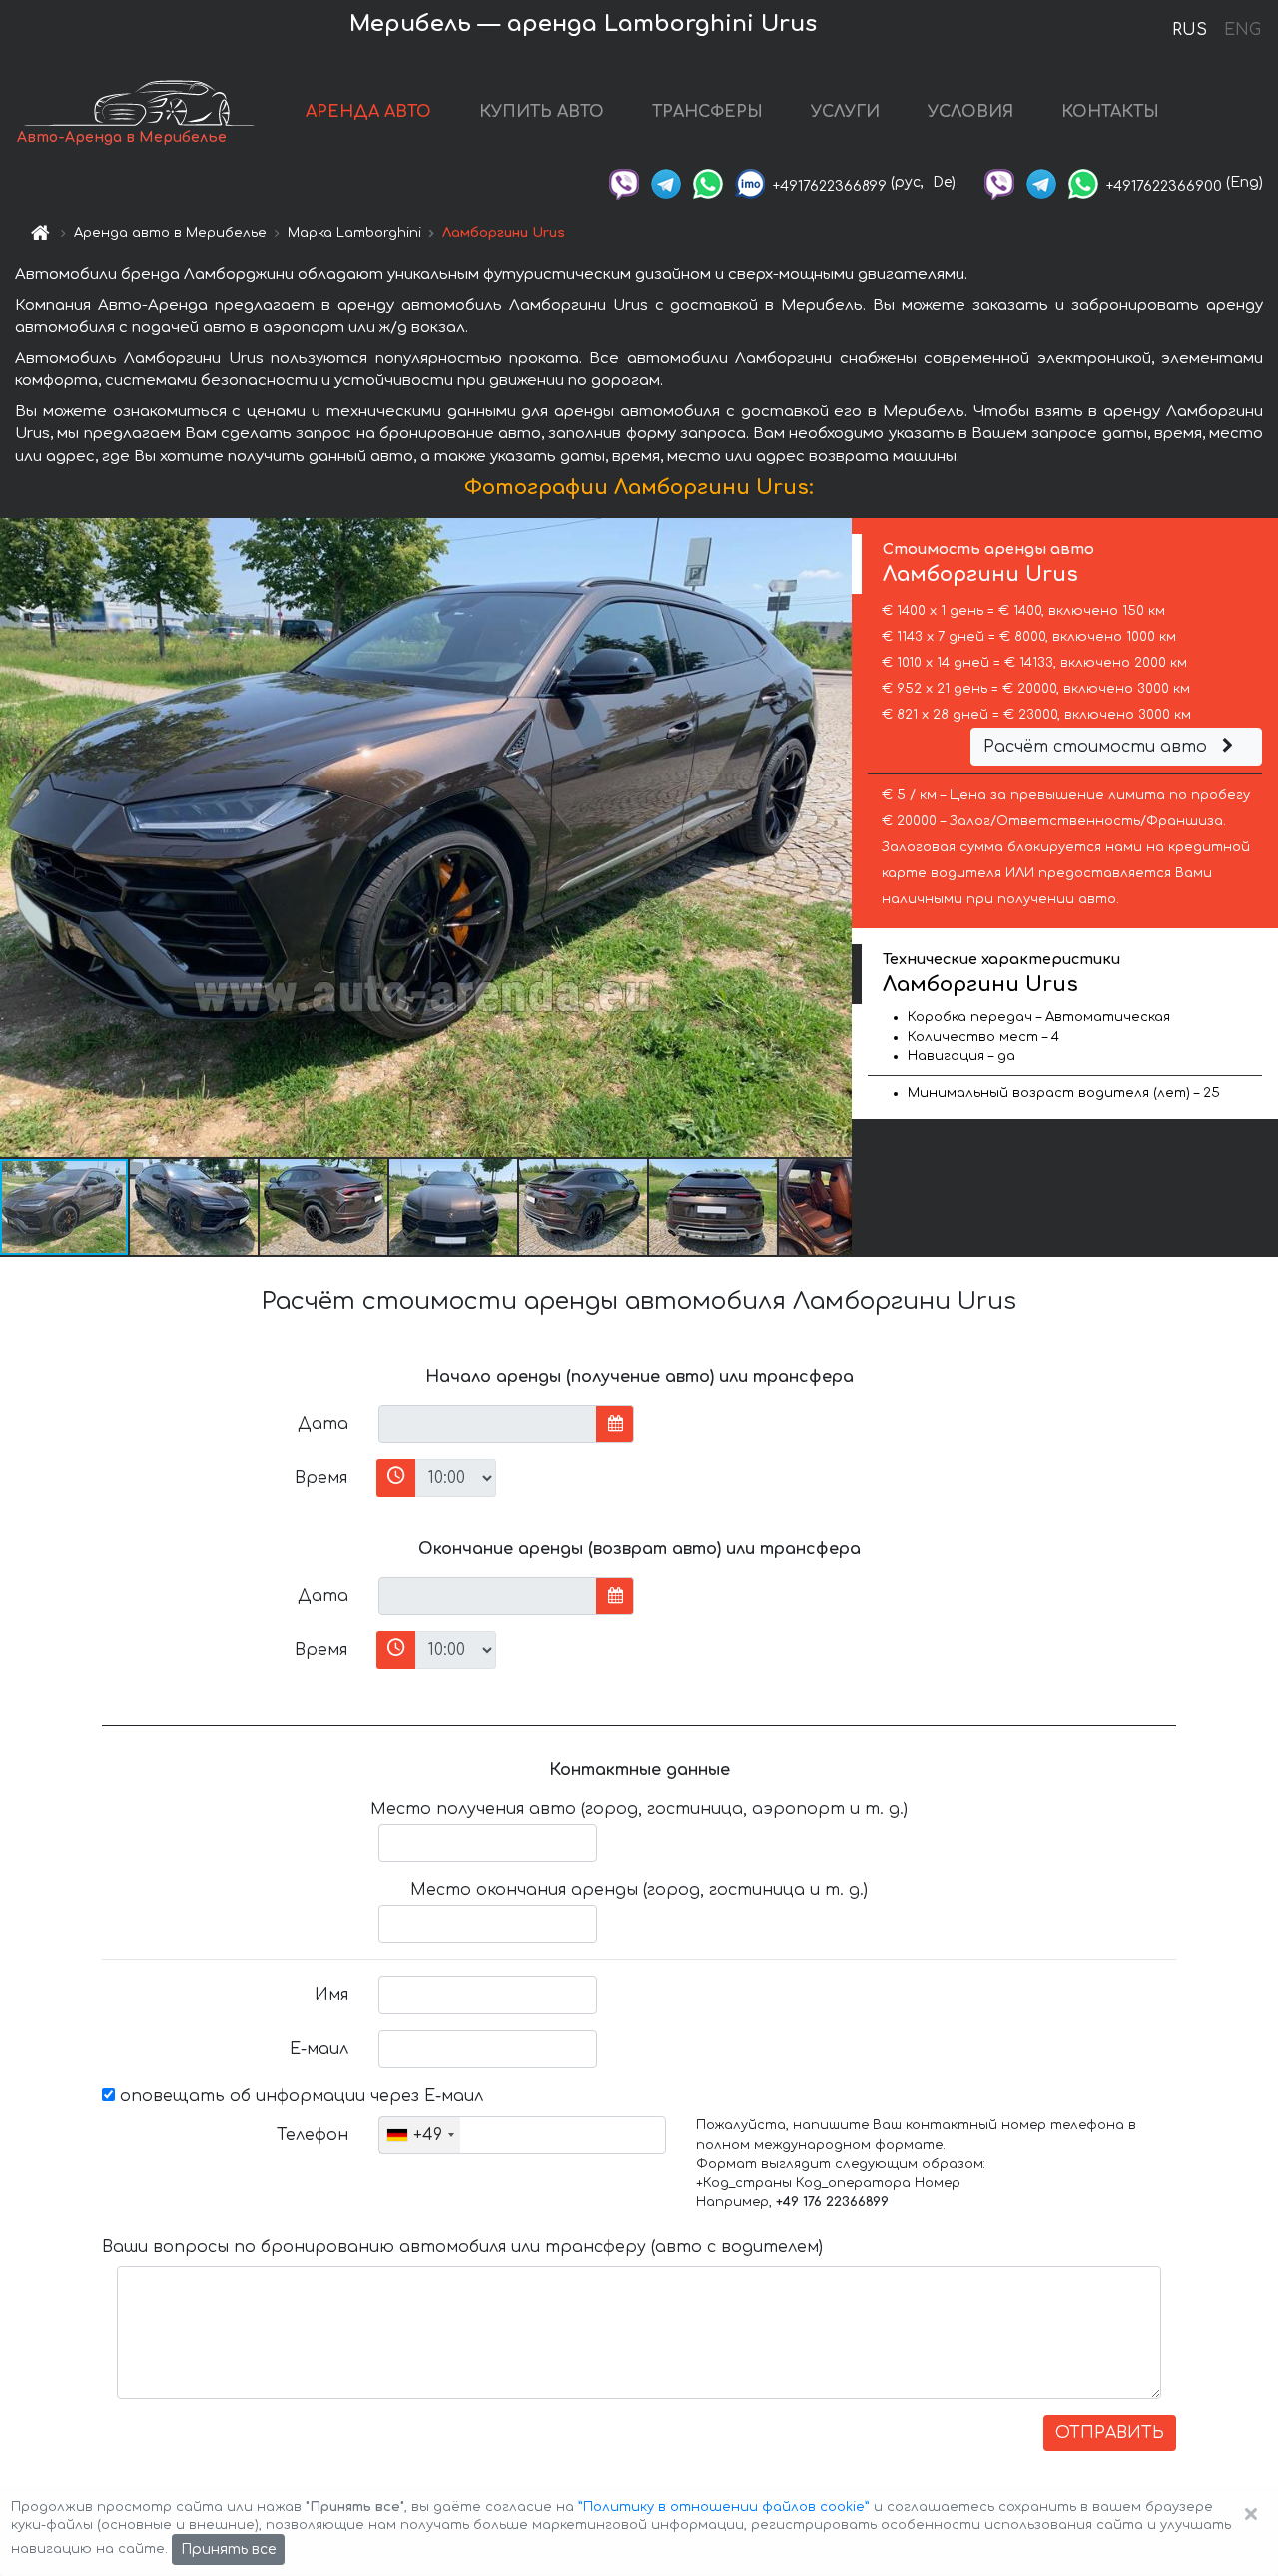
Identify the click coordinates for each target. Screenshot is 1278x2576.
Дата (323, 1424)
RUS (1190, 30)
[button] (195, 1207)
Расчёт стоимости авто (1098, 747)
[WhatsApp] (708, 182)
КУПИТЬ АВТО (542, 112)
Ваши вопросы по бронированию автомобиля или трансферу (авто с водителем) (462, 2247)
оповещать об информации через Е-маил (299, 2096)
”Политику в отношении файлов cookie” (724, 2507)
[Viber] (624, 182)
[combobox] (420, 2135)
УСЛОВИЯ (970, 112)
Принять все (228, 2550)
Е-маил (319, 2049)
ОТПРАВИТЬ (1110, 2433)
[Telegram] (666, 182)
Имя (331, 1995)
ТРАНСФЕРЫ (707, 112)
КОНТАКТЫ (1110, 112)
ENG (1242, 30)
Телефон (313, 2135)
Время (321, 1478)
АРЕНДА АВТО (368, 112)
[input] (488, 1424)
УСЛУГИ (845, 112)
